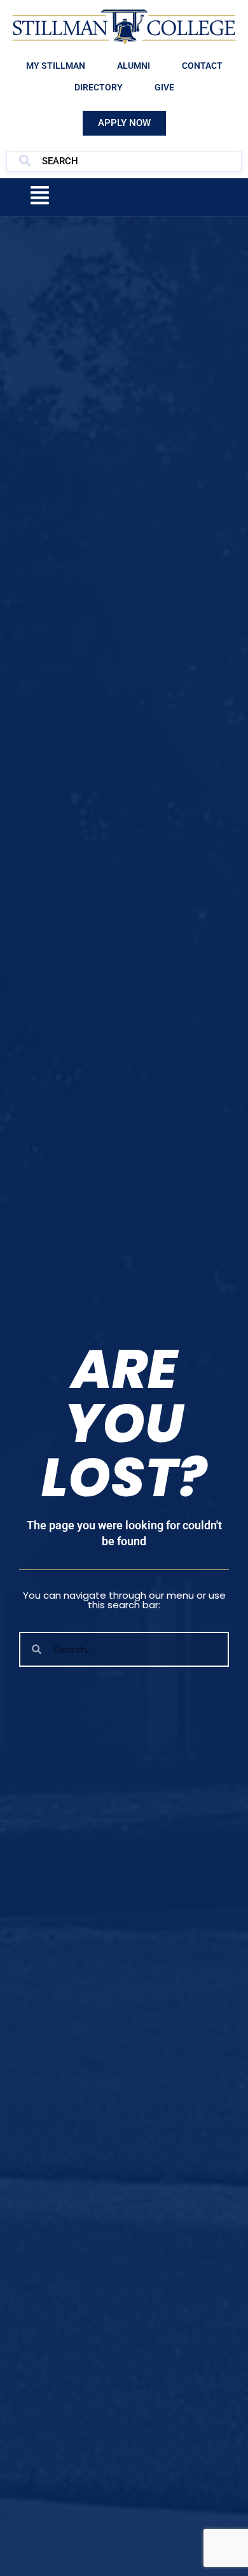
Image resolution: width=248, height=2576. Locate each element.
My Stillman (56, 66)
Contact (202, 66)
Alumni (134, 66)
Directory (99, 87)
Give (164, 87)
